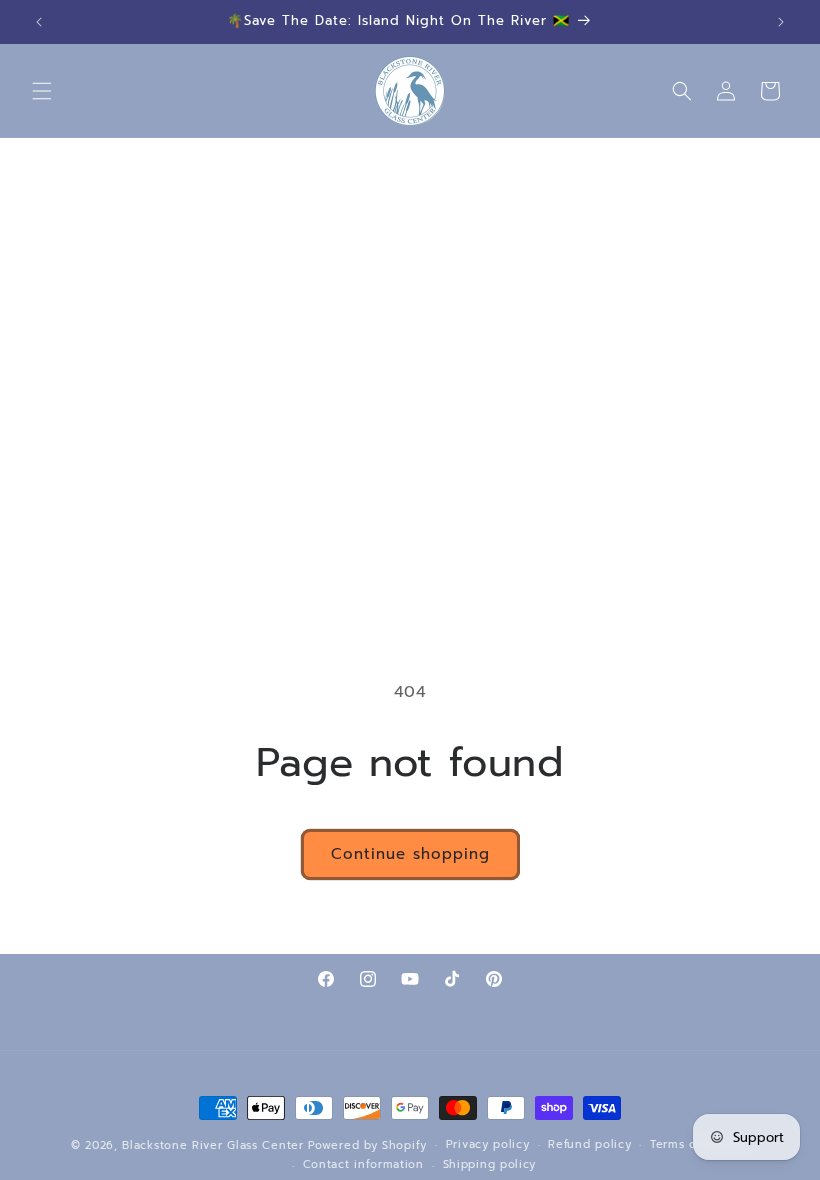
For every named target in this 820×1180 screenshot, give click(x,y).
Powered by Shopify (367, 1145)
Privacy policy (488, 1144)
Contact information (363, 1164)
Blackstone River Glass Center (212, 1145)
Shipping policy (490, 1164)
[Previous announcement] (39, 22)
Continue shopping (410, 854)
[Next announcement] (781, 22)
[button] (42, 91)
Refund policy (589, 1144)
